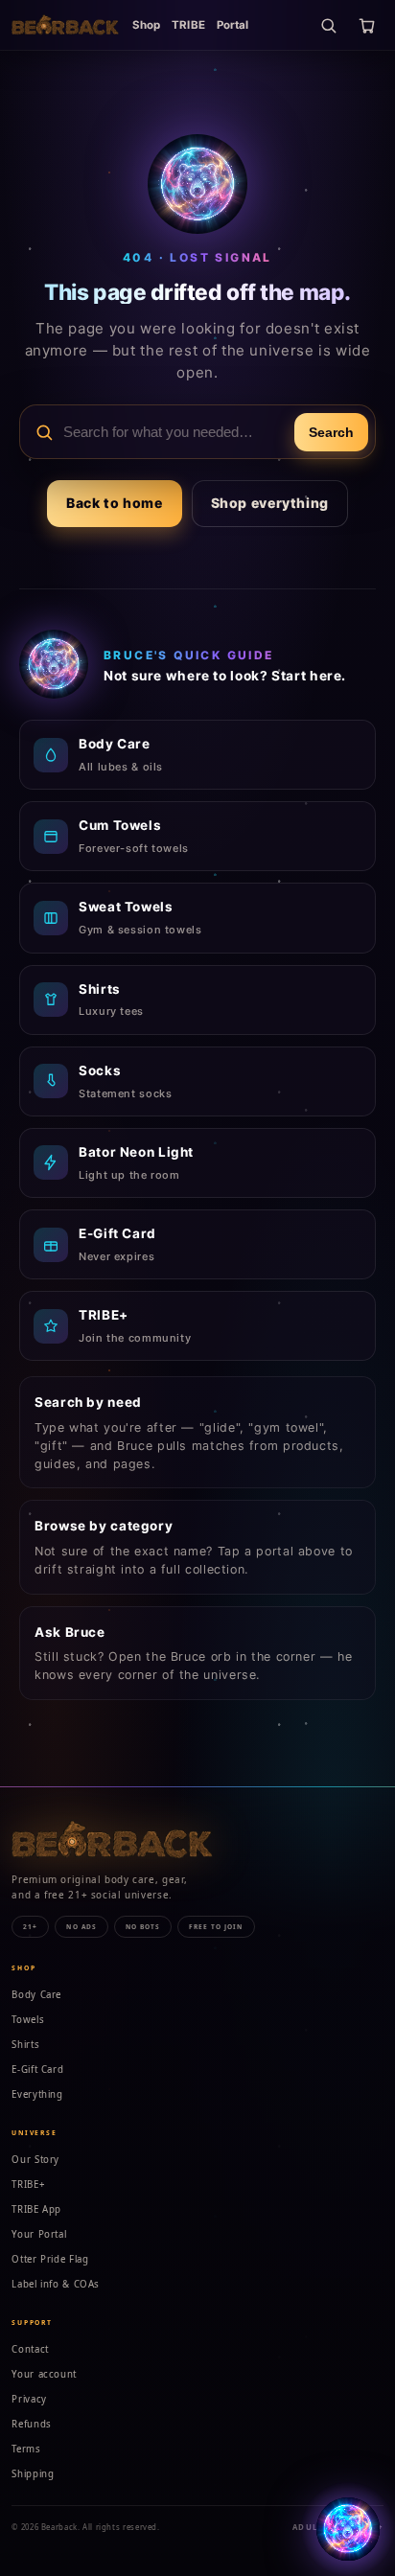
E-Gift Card (37, 2070)
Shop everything (270, 503)
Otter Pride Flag (50, 2259)
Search (331, 432)
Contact (30, 2349)
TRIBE (188, 25)
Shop (146, 25)
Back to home (115, 503)
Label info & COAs (56, 2284)
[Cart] (366, 25)
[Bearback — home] (65, 25)
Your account (44, 2374)
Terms (26, 2449)
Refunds (31, 2424)
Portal (233, 25)
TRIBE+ (28, 2185)
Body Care (36, 1995)
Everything (37, 2094)
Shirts (25, 2045)
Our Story (35, 2160)
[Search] (328, 25)
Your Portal (39, 2234)
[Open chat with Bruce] (348, 2529)
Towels (28, 2020)
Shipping (33, 2474)
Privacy (29, 2399)
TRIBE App (36, 2209)
